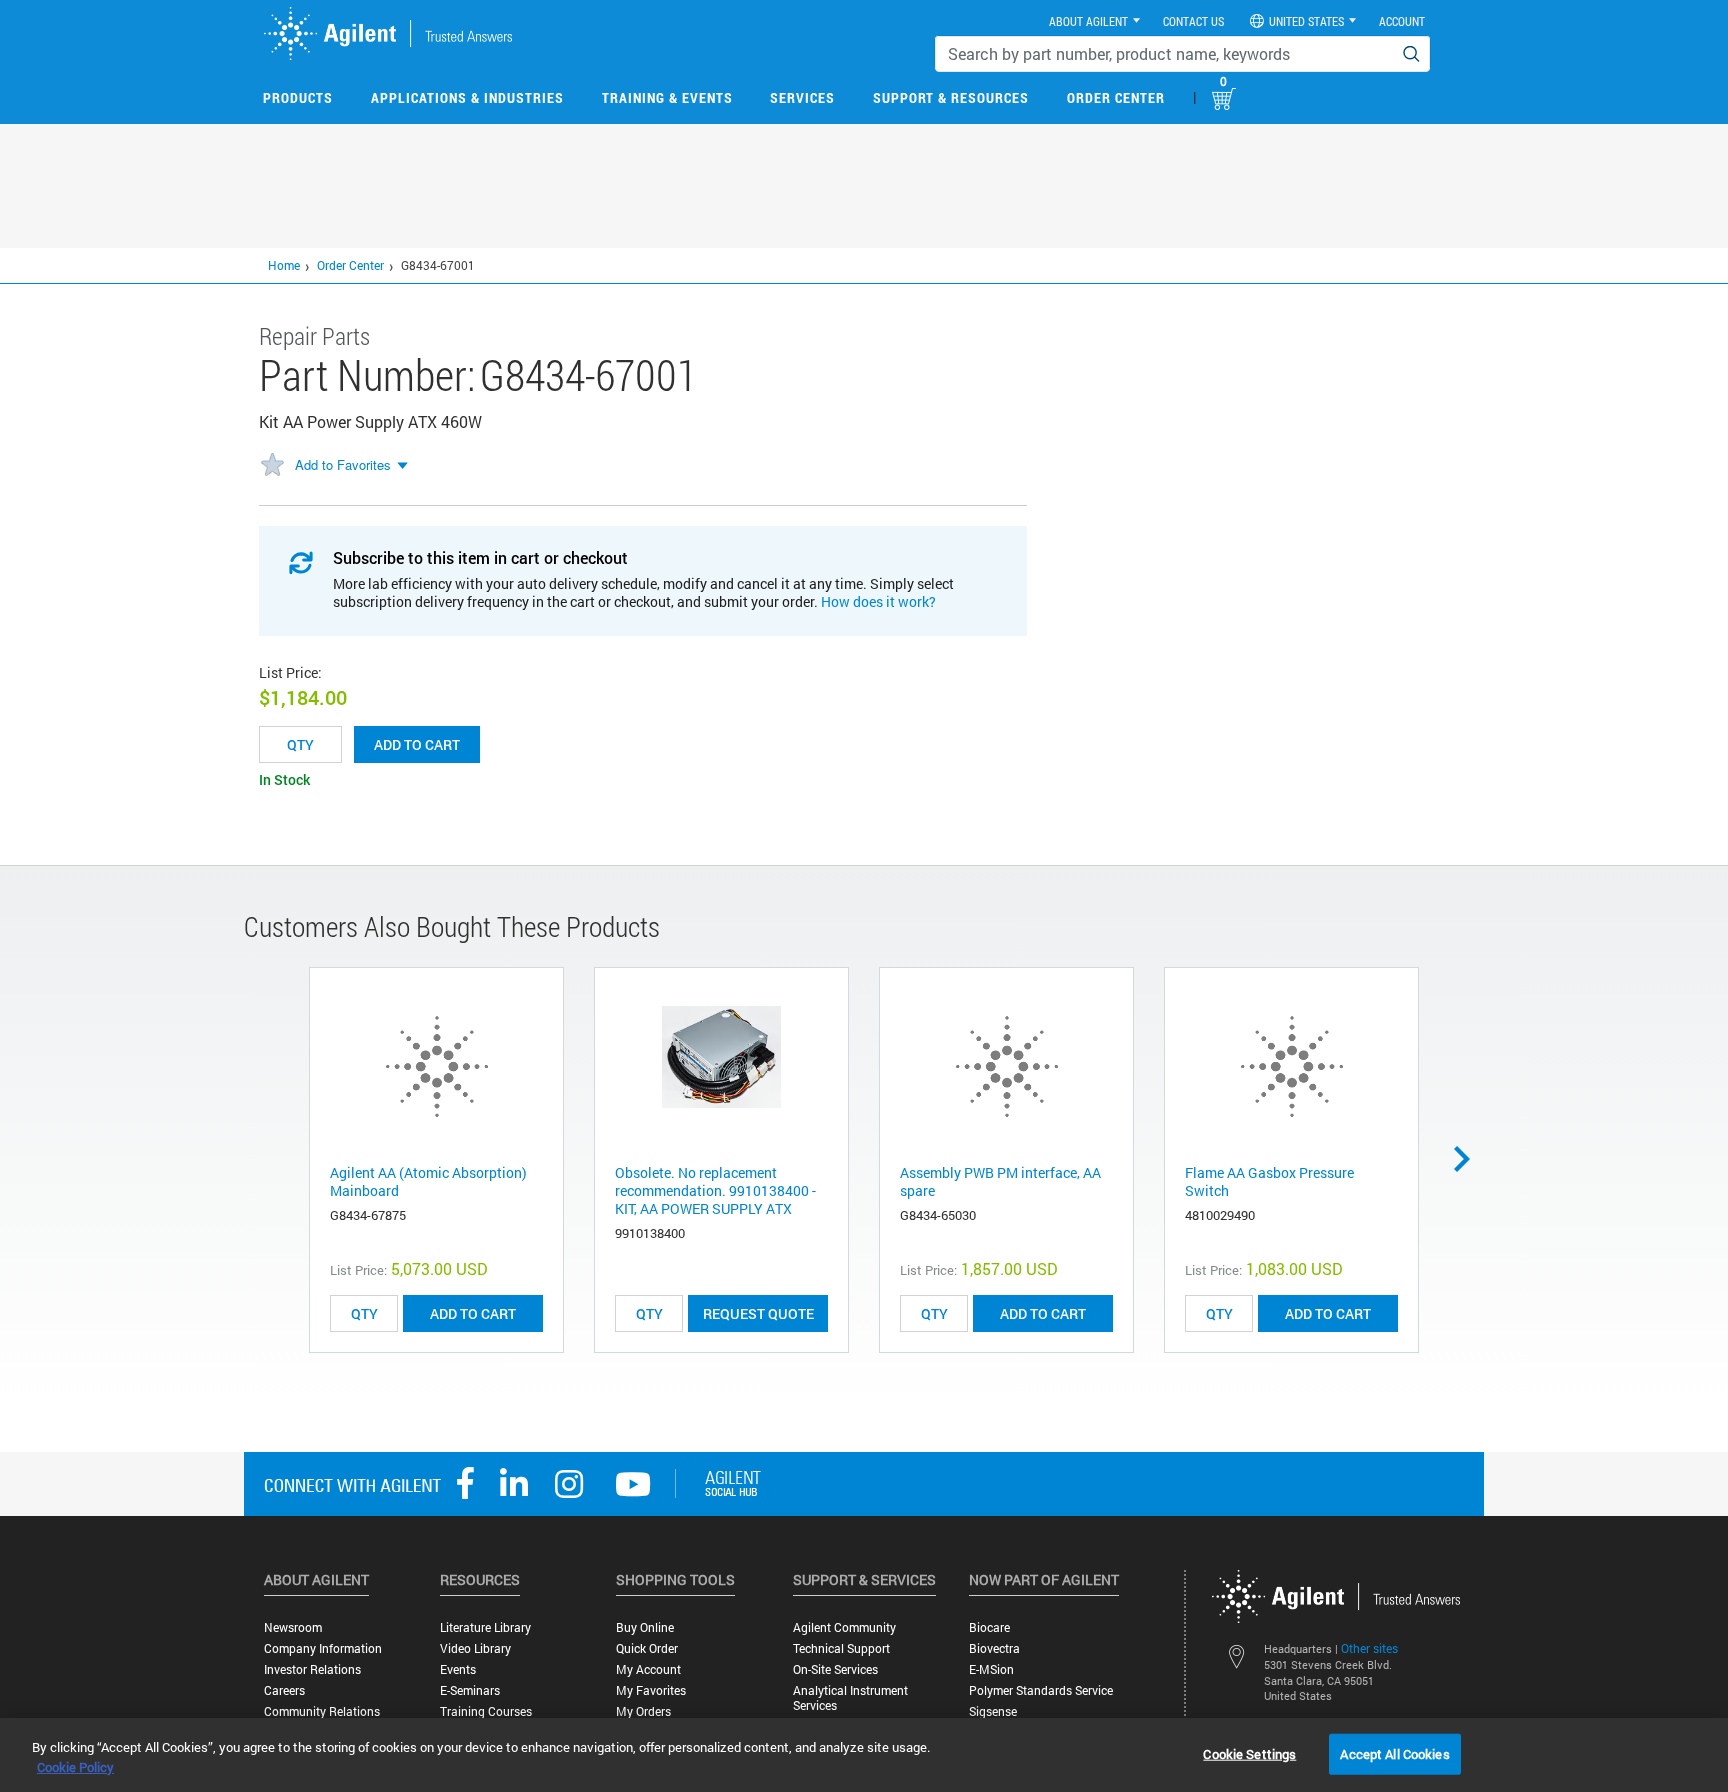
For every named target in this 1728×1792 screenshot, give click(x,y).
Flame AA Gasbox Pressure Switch (1269, 1181)
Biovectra (994, 1648)
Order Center (1116, 97)
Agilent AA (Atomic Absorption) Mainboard (428, 1181)
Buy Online (645, 1627)
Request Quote (758, 1313)
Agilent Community (844, 1627)
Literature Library (485, 1627)
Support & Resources (951, 97)
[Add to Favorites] (272, 466)
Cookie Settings (1249, 1753)
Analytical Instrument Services (850, 1698)
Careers (284, 1690)
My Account (648, 1669)
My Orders (643, 1711)
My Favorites (651, 1690)
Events (458, 1669)
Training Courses (486, 1711)
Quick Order (647, 1648)
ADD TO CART (473, 1313)
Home (284, 265)
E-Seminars (470, 1690)
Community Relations (322, 1711)
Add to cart (417, 744)
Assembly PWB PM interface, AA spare (1000, 1181)
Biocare (989, 1627)
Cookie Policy (75, 1767)
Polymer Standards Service (1041, 1690)
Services (802, 97)
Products (298, 97)
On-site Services (835, 1669)
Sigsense (993, 1711)
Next (1469, 1159)
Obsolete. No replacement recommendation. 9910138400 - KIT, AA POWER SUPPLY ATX (715, 1190)
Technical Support (841, 1648)
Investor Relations (312, 1669)
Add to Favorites (343, 464)
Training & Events (667, 97)
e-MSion (991, 1669)
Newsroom (293, 1627)
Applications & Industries (467, 97)
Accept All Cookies (1394, 1753)
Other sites (1369, 1648)
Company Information (323, 1648)
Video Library (475, 1648)
